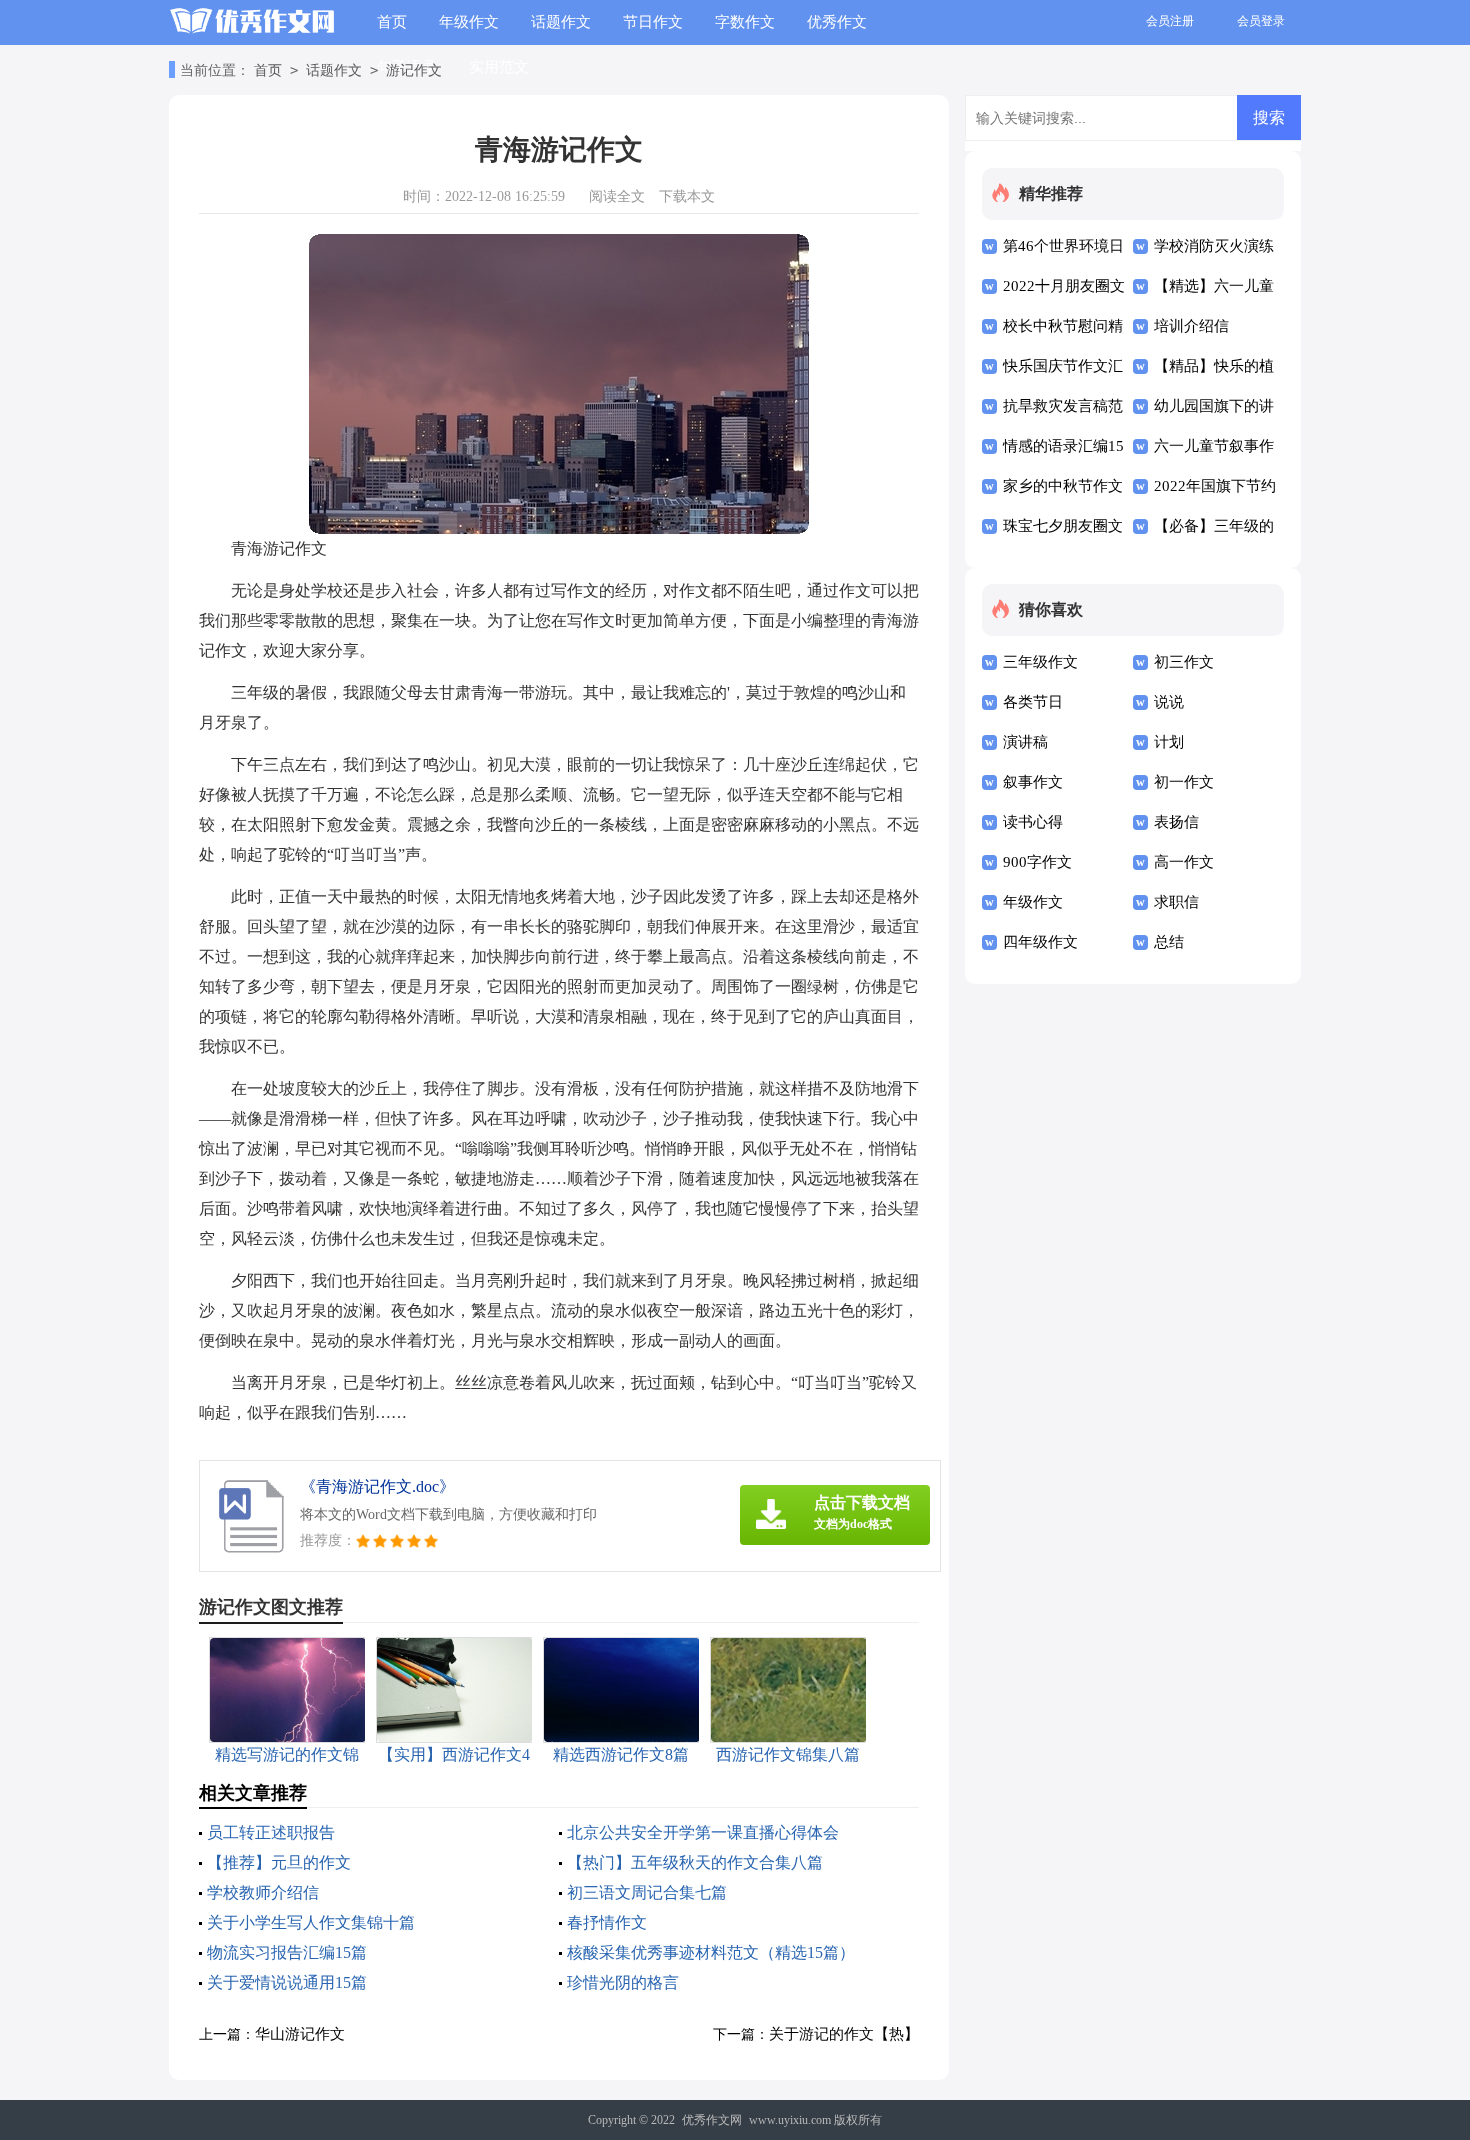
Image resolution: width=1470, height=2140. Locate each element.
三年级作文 (1040, 662)
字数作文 (745, 22)
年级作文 (469, 22)
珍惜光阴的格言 (623, 1982)
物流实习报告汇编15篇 (287, 1952)
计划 (1169, 742)
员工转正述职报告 (271, 1832)
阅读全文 (617, 196)
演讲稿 (1025, 742)
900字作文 (1037, 862)
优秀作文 (837, 22)
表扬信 (1176, 822)
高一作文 (1184, 862)
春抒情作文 (607, 1922)
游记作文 (414, 70)
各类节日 (1033, 702)
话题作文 (561, 22)
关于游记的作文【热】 (844, 2034)
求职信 (1176, 902)
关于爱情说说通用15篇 (287, 1982)
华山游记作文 (300, 2034)
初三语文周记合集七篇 (647, 1892)
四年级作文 (1040, 942)
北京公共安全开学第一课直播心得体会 (703, 1832)
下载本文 (687, 196)
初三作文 (1184, 662)
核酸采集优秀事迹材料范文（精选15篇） (711, 1952)
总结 (1169, 942)
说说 (1169, 702)
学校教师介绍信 (263, 1892)
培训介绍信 (1191, 326)
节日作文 (653, 22)
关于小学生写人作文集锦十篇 (311, 1922)
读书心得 (1033, 822)
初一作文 (1184, 782)
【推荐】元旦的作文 (279, 1862)
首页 (392, 22)
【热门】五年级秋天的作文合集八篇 (695, 1862)
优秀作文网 (712, 2120)
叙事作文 (1033, 782)
